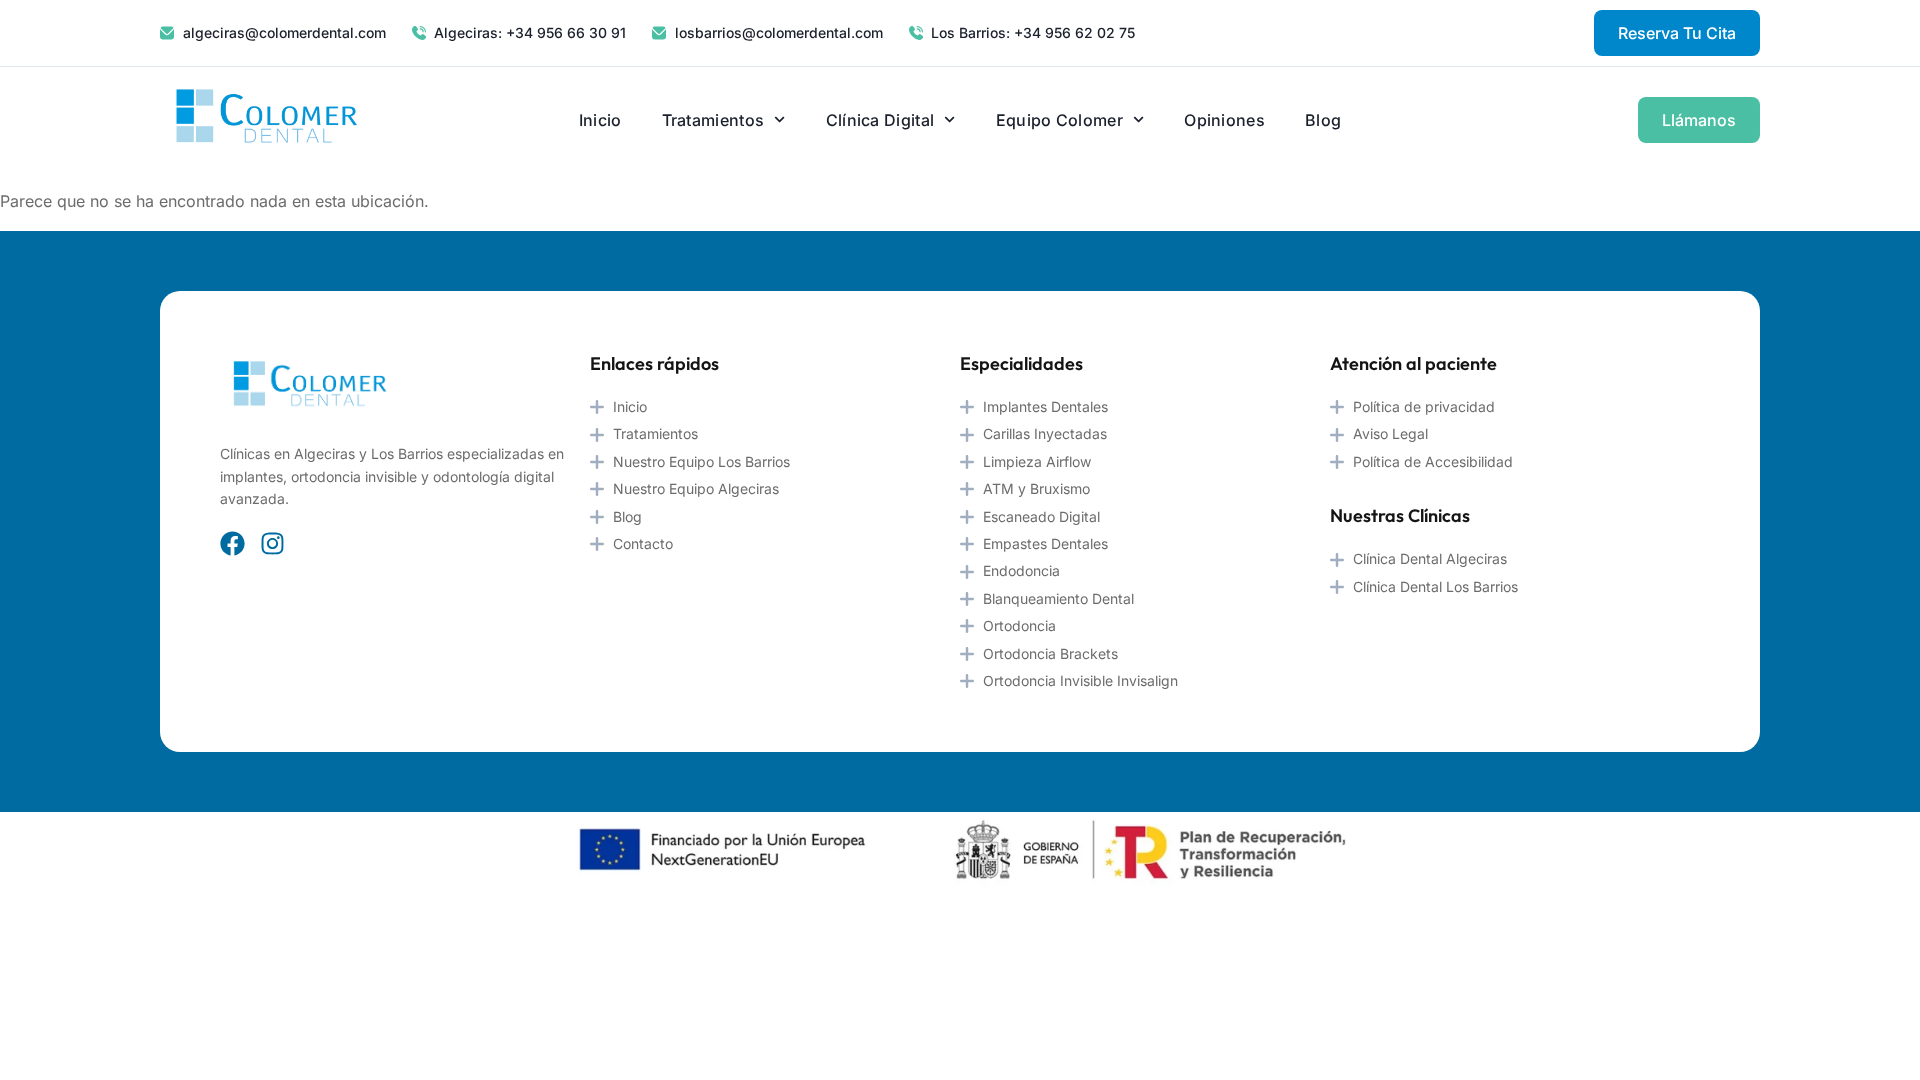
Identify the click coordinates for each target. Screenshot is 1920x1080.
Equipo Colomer (1059, 120)
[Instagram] (272, 543)
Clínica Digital (880, 120)
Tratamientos (713, 120)
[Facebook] (232, 543)
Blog (1323, 120)
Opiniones (1224, 120)
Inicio (600, 120)
